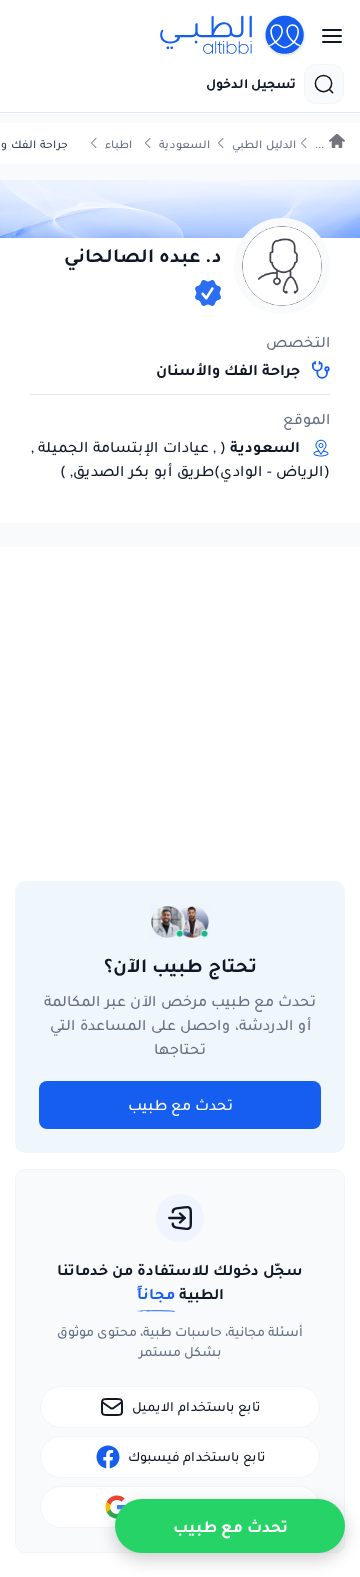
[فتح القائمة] (326, 36)
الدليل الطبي (264, 144)
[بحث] (324, 84)
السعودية (184, 144)
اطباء (118, 144)
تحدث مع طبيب (180, 1105)
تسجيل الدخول (251, 84)
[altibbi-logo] (233, 36)
